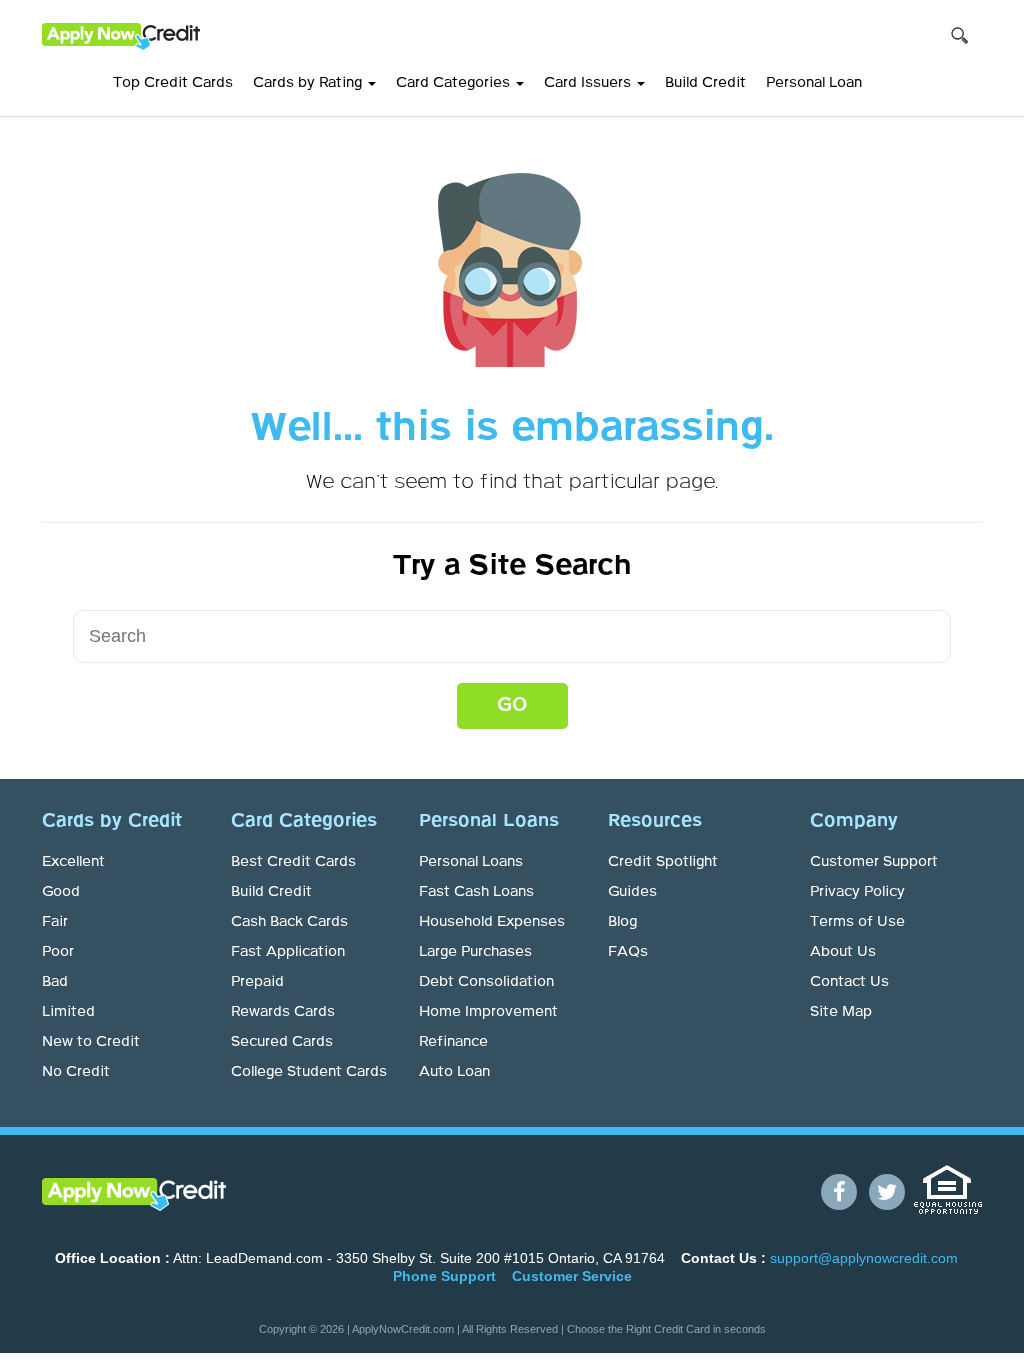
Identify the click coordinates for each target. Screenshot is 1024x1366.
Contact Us (849, 982)
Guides (632, 892)
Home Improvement (488, 1012)
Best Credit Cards (293, 862)
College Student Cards (309, 1072)
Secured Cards (282, 1042)
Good (61, 892)
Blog (622, 922)
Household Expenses (492, 922)
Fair (55, 922)
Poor (58, 952)
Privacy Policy (857, 892)
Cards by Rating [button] (309, 83)
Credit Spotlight (663, 862)
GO (512, 705)
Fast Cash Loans (476, 892)
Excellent (73, 862)
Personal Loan (814, 83)
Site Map (841, 1012)
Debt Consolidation (486, 982)
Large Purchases (475, 952)
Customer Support (874, 862)
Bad (55, 982)
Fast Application (288, 952)
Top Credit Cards (173, 83)
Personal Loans (471, 862)
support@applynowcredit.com (864, 1258)
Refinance (453, 1042)
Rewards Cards (283, 1012)
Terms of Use (857, 922)
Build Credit (705, 83)
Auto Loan (454, 1072)
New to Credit (91, 1042)
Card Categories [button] (455, 83)
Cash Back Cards (289, 922)
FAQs (628, 952)
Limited (68, 1012)
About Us (843, 952)
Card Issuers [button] (589, 83)
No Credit (76, 1072)
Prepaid (257, 982)
